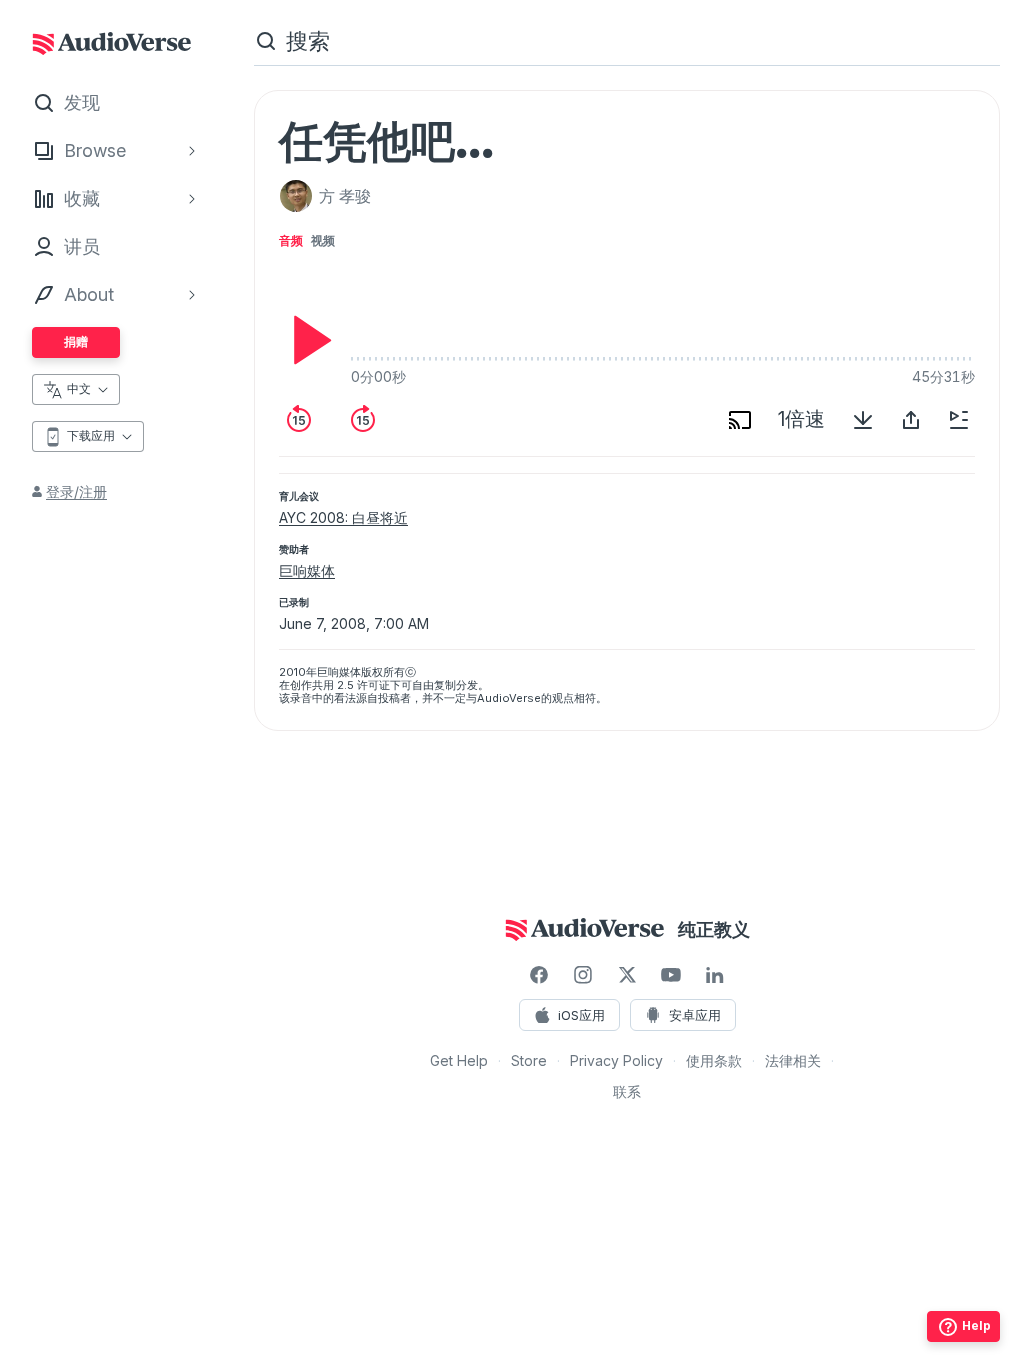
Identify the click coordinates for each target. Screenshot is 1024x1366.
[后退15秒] (299, 420)
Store (529, 1060)
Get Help (459, 1060)
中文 (79, 388)
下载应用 (91, 435)
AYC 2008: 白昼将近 (343, 517)
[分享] (911, 420)
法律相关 (793, 1060)
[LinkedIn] (715, 975)
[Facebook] (539, 975)
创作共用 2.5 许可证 (340, 685)
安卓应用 (695, 1015)
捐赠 (76, 341)
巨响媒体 (307, 570)
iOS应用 (581, 1015)
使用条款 (714, 1060)
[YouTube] (671, 975)
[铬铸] (740, 420)
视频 (323, 241)
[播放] (307, 340)
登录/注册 (76, 491)
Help (976, 1325)
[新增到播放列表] (959, 420)
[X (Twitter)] (627, 975)
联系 (627, 1091)
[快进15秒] (363, 420)
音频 (291, 241)
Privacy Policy (616, 1060)
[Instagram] (583, 975)
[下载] (863, 420)
